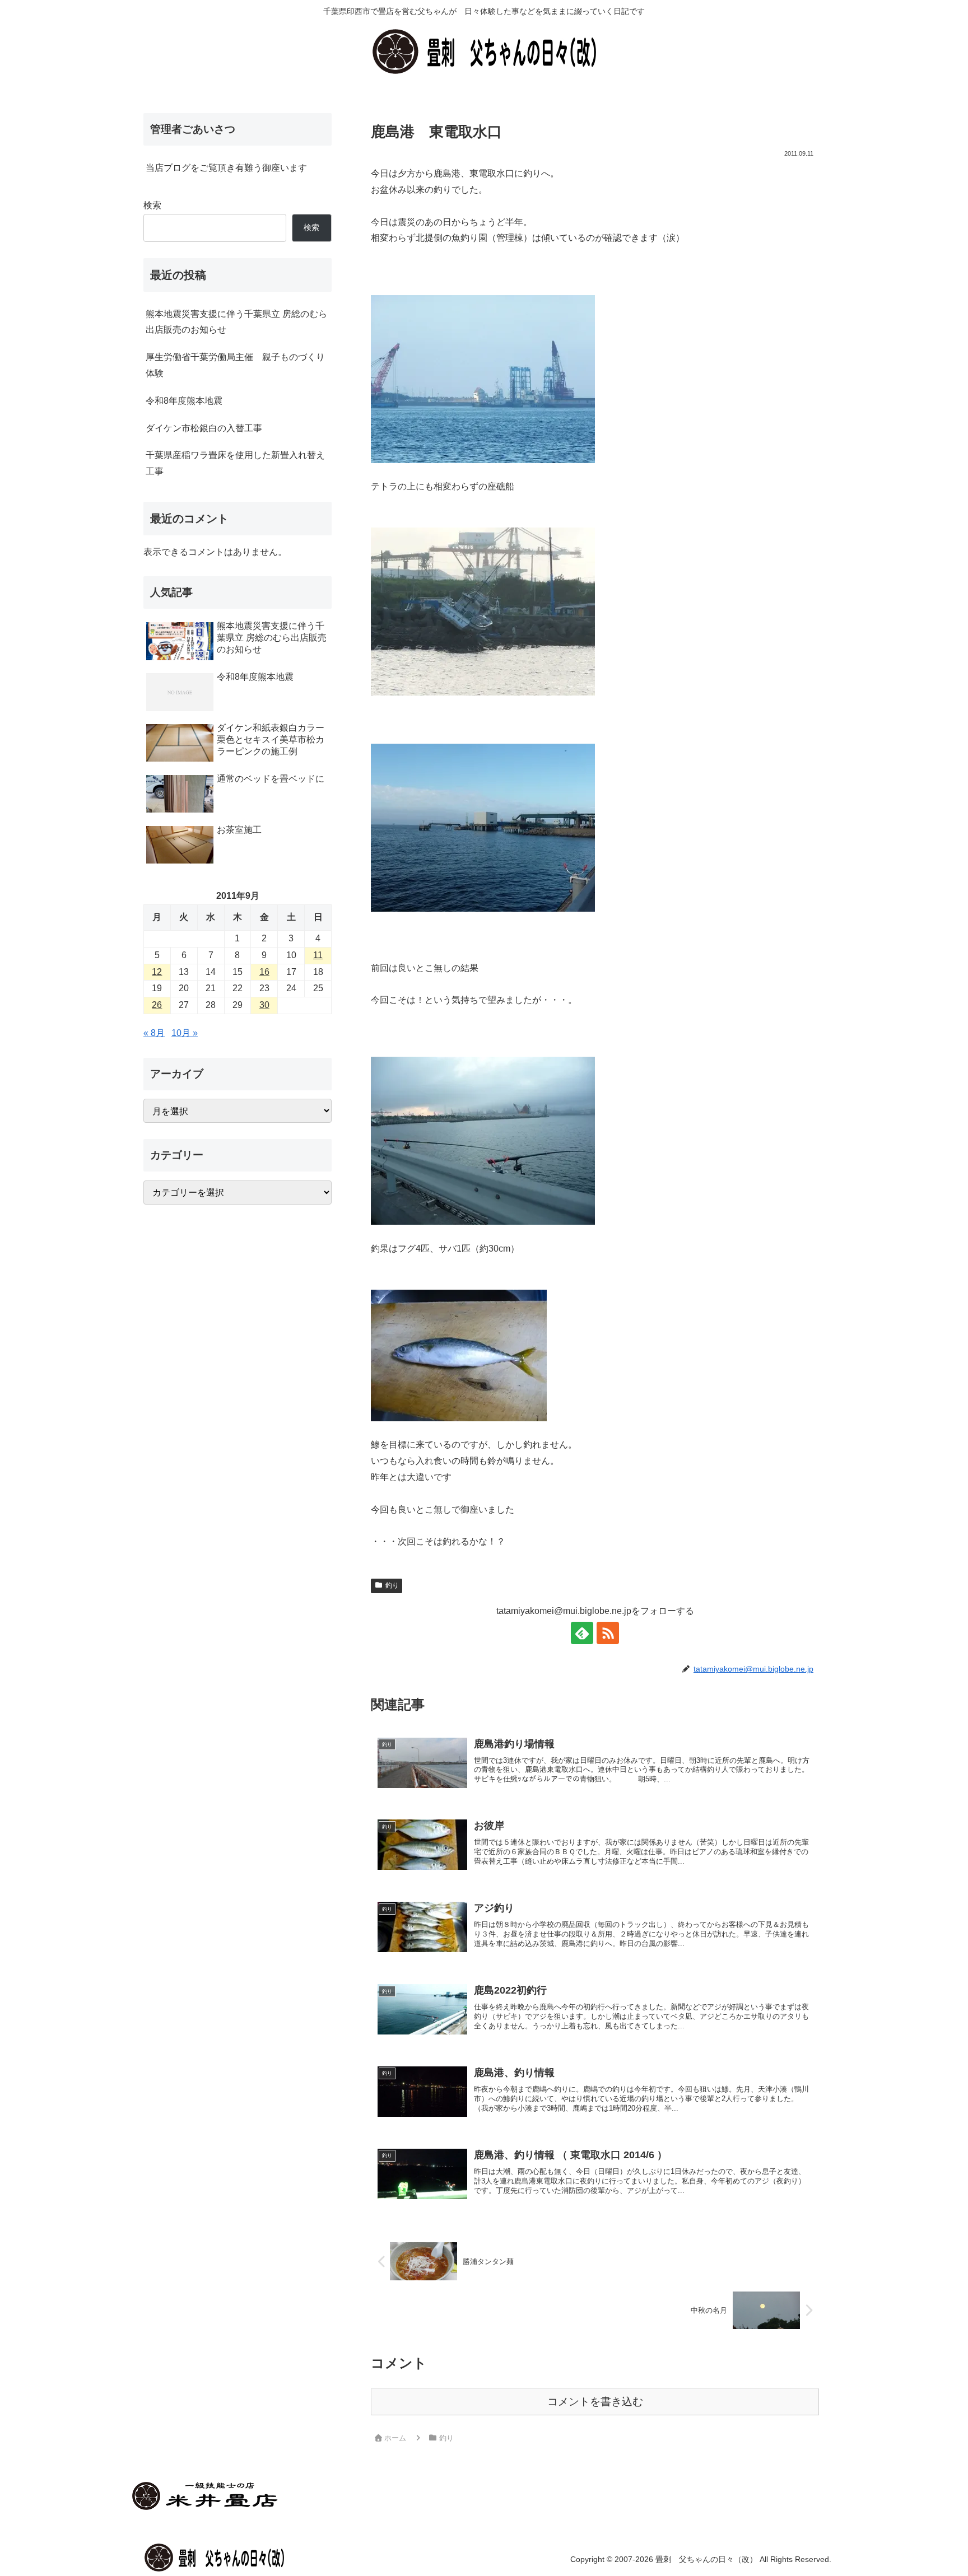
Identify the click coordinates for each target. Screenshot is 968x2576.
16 (264, 972)
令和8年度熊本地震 (184, 401)
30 (264, 1005)
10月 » (185, 1033)
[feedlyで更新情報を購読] (582, 1633)
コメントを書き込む (595, 2402)
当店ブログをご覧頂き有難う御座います (226, 168)
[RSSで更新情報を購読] (608, 1633)
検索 (152, 205)
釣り (392, 1585)
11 (318, 955)
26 (157, 1005)
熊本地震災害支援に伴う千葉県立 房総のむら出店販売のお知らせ (236, 322)
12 (157, 972)
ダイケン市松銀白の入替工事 (204, 428)
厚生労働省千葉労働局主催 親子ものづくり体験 (235, 365)
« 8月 (154, 1033)
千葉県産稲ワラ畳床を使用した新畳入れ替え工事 (235, 463)
